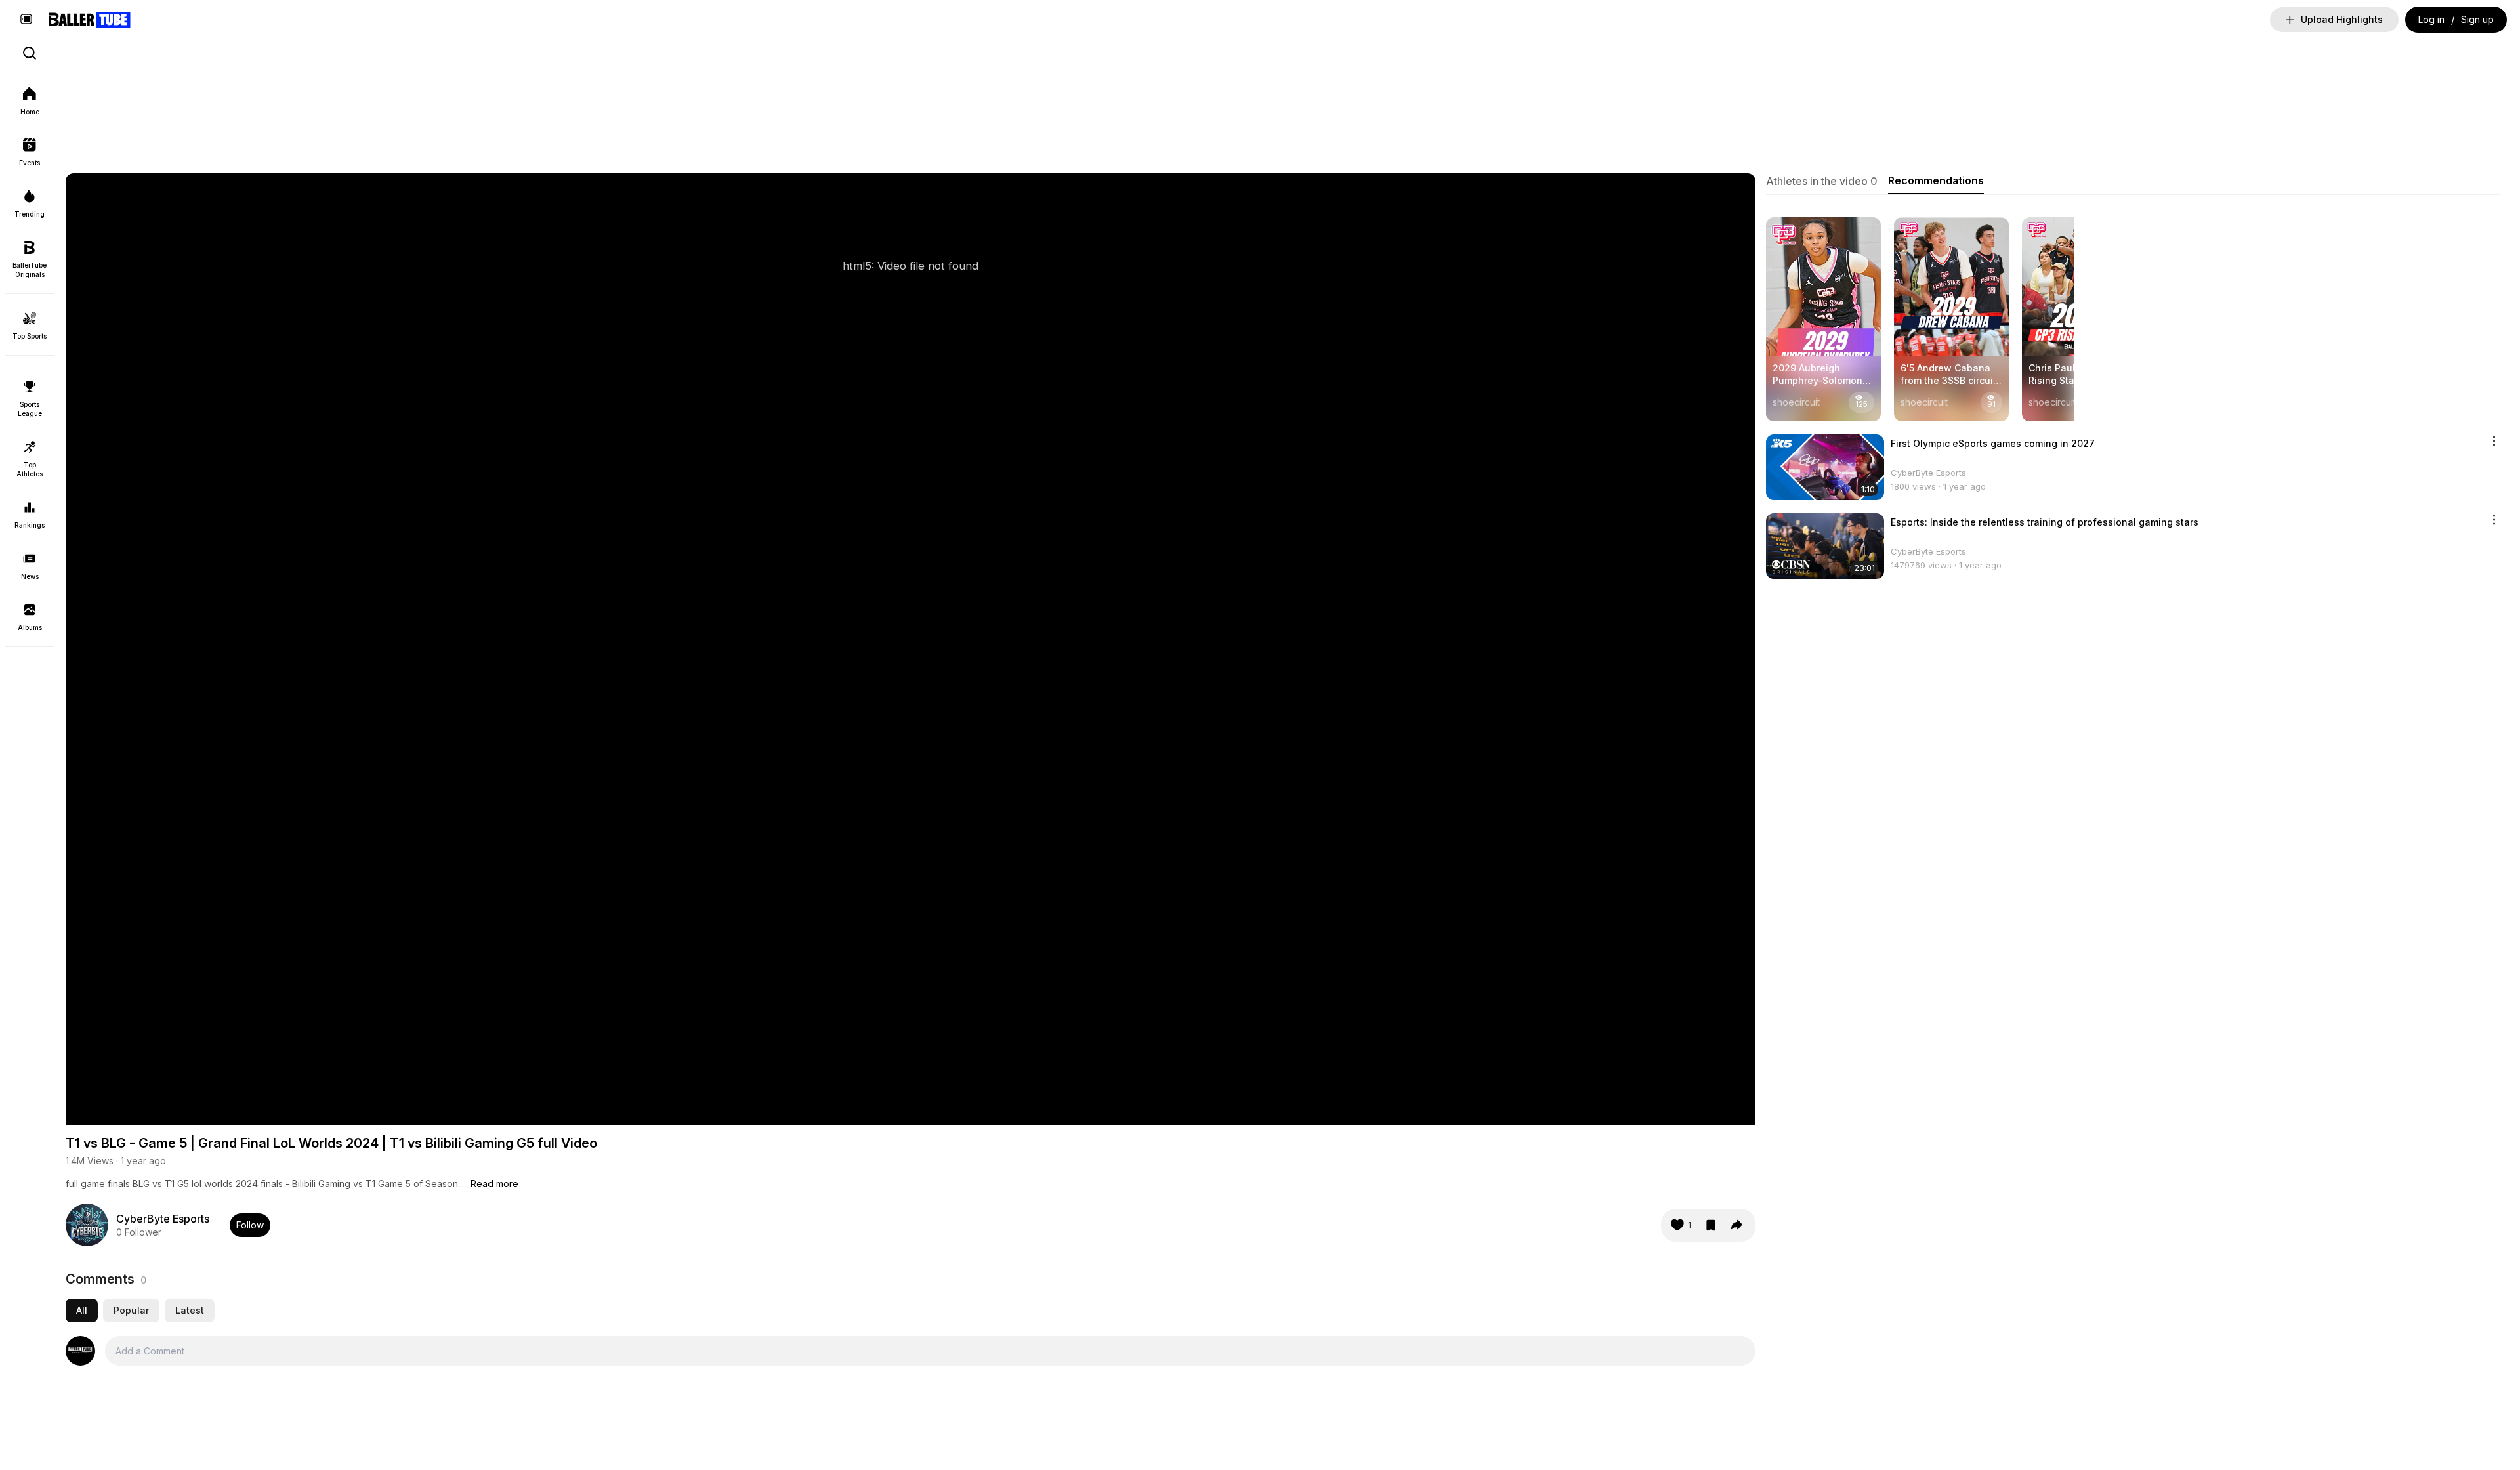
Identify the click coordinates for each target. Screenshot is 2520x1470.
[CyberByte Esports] (87, 1225)
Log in (2431, 19)
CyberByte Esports (163, 1219)
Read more (494, 1184)
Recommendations (1936, 180)
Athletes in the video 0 (1822, 181)
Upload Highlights (2342, 19)
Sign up (2477, 19)
